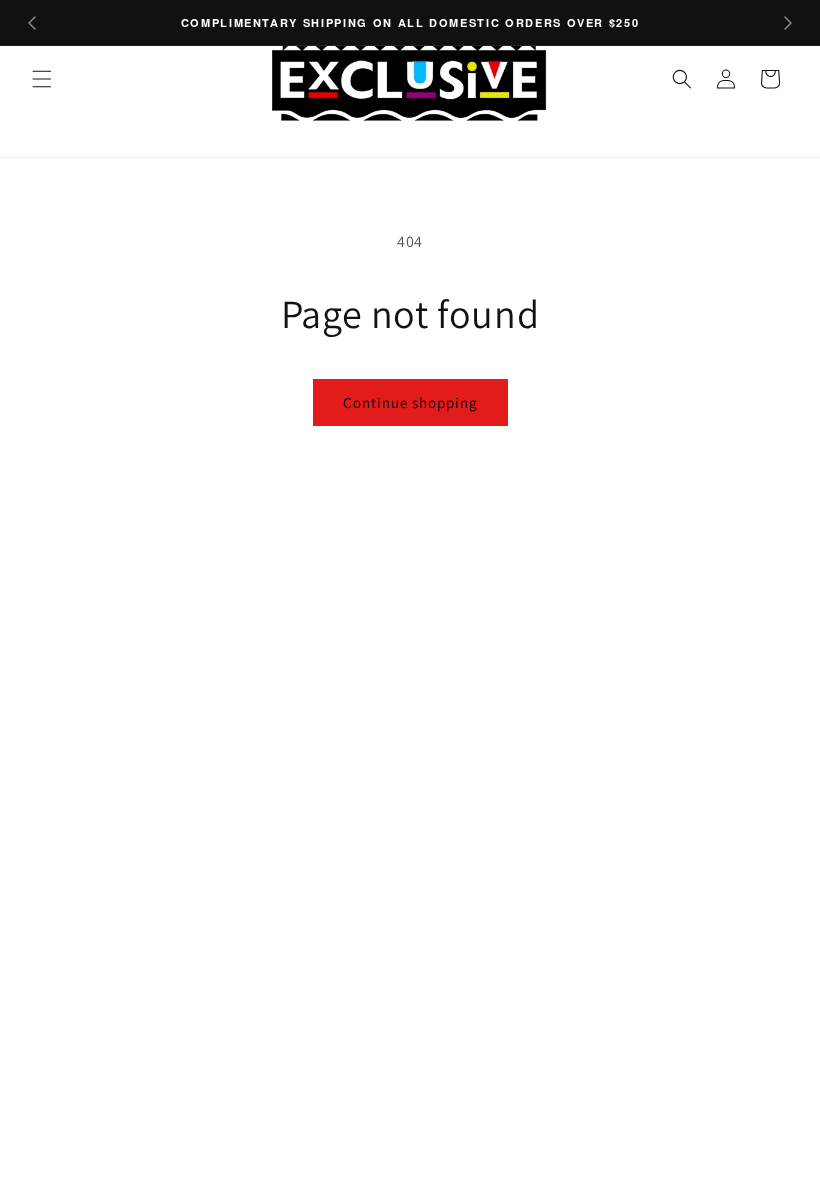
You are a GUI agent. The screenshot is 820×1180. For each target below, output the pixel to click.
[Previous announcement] (32, 23)
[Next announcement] (788, 23)
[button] (42, 79)
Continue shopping (410, 402)
